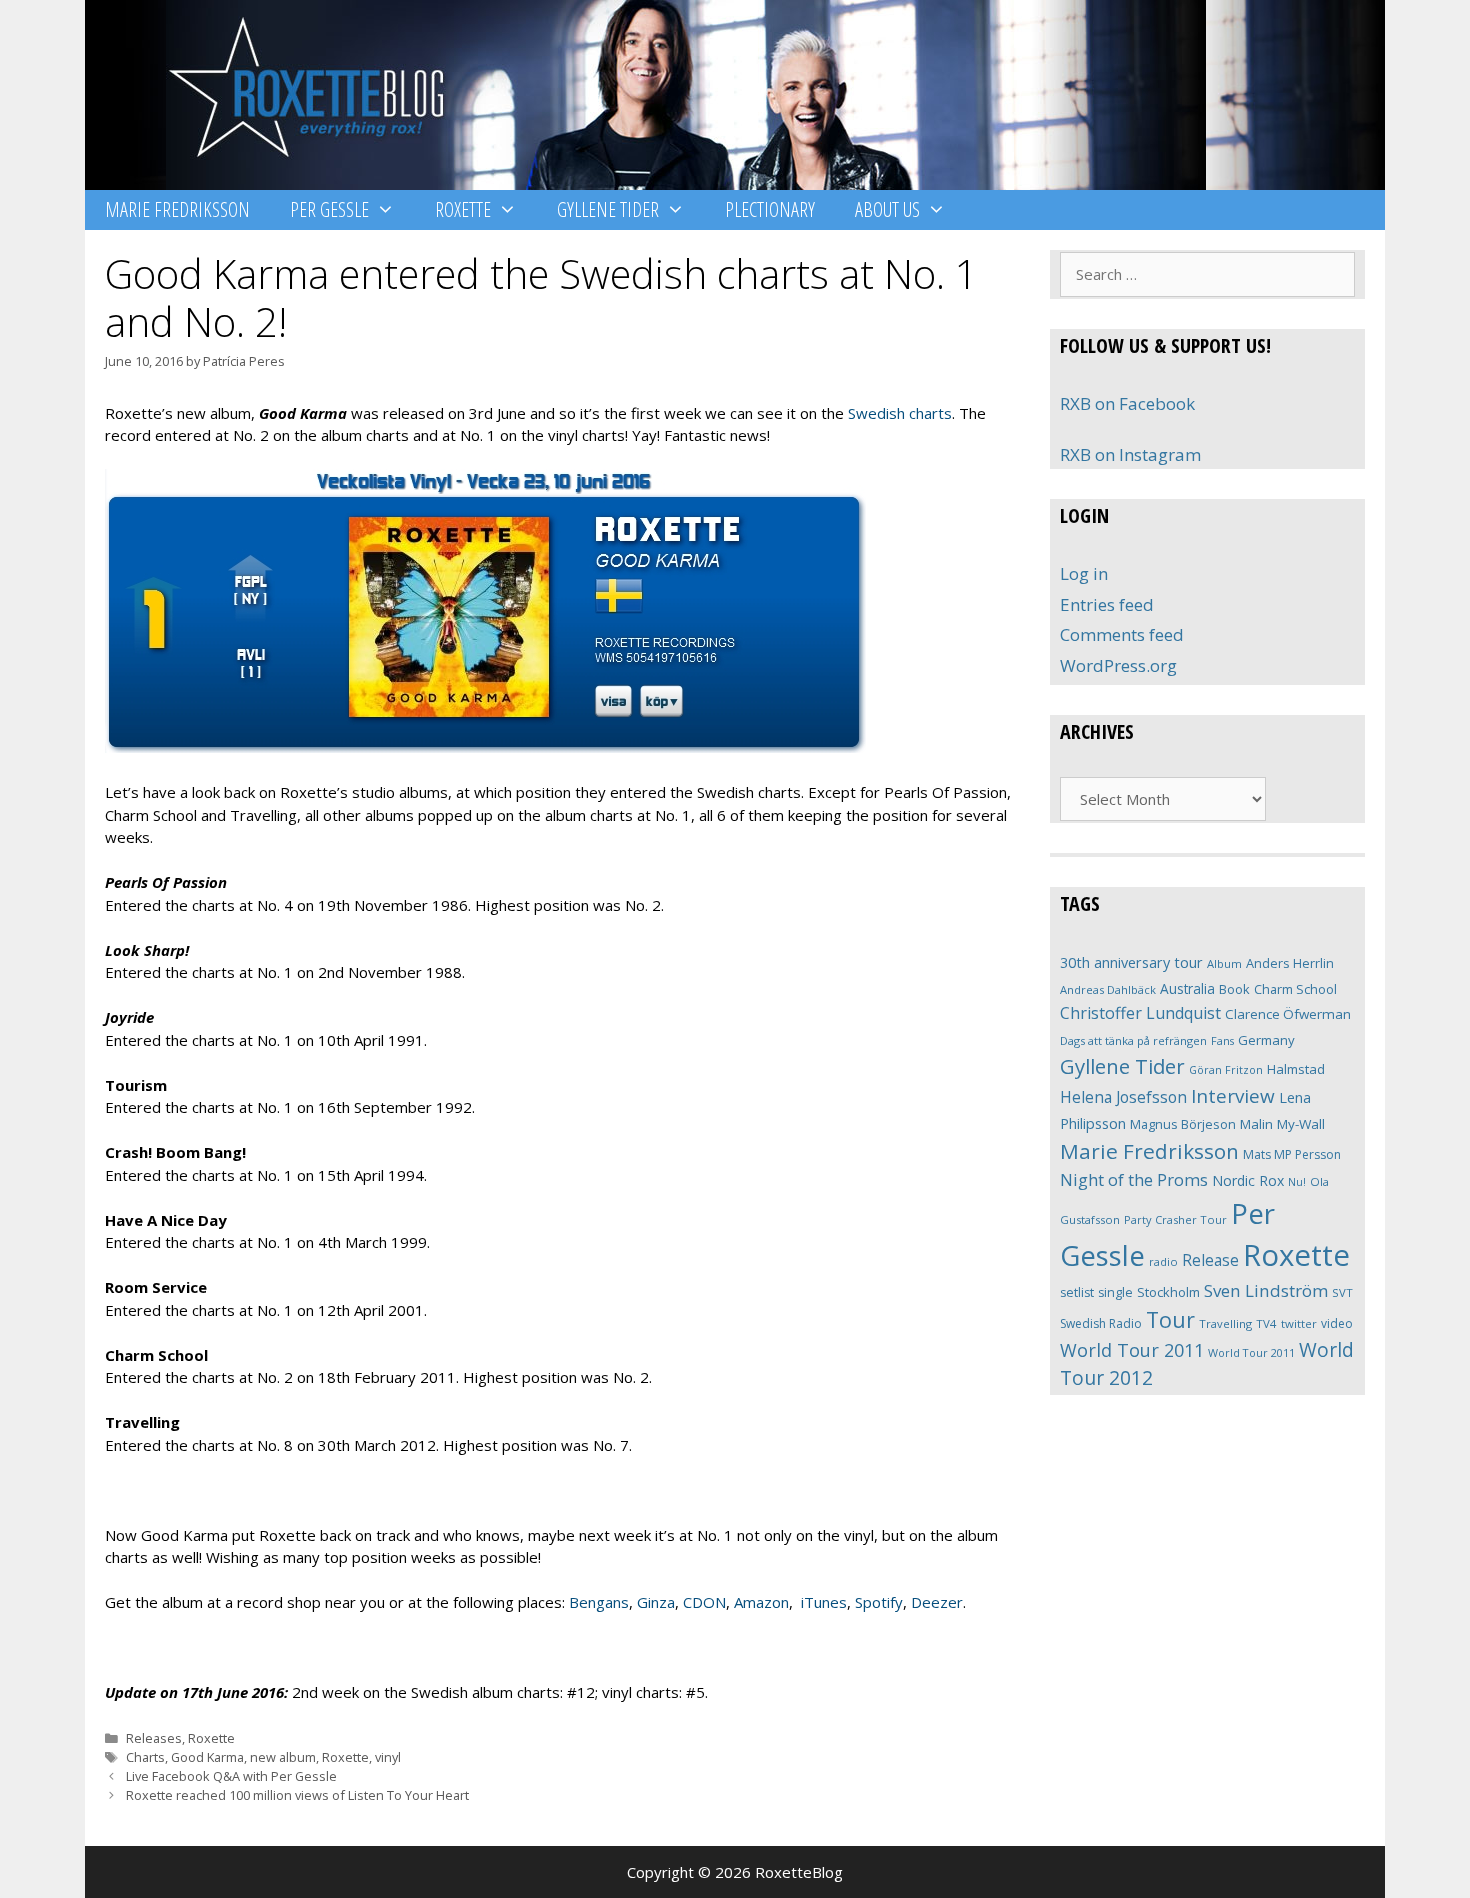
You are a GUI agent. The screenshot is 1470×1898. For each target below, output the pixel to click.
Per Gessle (329, 209)
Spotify (879, 1602)
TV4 (1266, 1323)
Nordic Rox (1248, 1180)
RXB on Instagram (1130, 454)
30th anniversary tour (1131, 962)
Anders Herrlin (1290, 963)
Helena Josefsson (1123, 1097)
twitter (1299, 1323)
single (1115, 1292)
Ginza (656, 1602)
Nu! (1297, 1182)
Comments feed (1122, 634)
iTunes (824, 1602)
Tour (1170, 1319)
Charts (145, 1757)
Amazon (761, 1602)
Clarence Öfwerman (1288, 1014)
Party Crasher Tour (1175, 1219)
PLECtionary (770, 209)
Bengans (599, 1602)
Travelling (1225, 1323)
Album (1224, 963)
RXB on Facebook (1127, 403)
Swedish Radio (1101, 1323)
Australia (1187, 988)
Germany (1266, 1040)
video (1337, 1323)
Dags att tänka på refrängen (1133, 1040)
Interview (1233, 1096)
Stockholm (1168, 1292)
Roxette (463, 209)
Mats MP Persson (1292, 1154)
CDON (704, 1602)
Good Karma (207, 1757)
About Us (887, 209)
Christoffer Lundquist (1140, 1013)
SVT (1342, 1292)
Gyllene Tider (608, 209)
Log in (1084, 573)
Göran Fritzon (1226, 1069)
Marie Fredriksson (177, 209)
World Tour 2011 (1132, 1350)
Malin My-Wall (1282, 1124)
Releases (154, 1738)
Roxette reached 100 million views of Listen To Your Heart (297, 1795)
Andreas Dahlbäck (1108, 989)
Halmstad (1296, 1069)
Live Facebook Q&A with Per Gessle (231, 1776)
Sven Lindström (1266, 1290)
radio (1163, 1261)
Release (1210, 1260)
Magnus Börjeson (1183, 1124)
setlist (1077, 1292)
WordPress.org (1118, 665)
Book (1234, 989)
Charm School (1295, 989)
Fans (1222, 1040)
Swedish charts (900, 413)
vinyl (388, 1757)
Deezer (937, 1602)
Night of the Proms (1134, 1179)
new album (283, 1757)
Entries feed (1107, 604)
